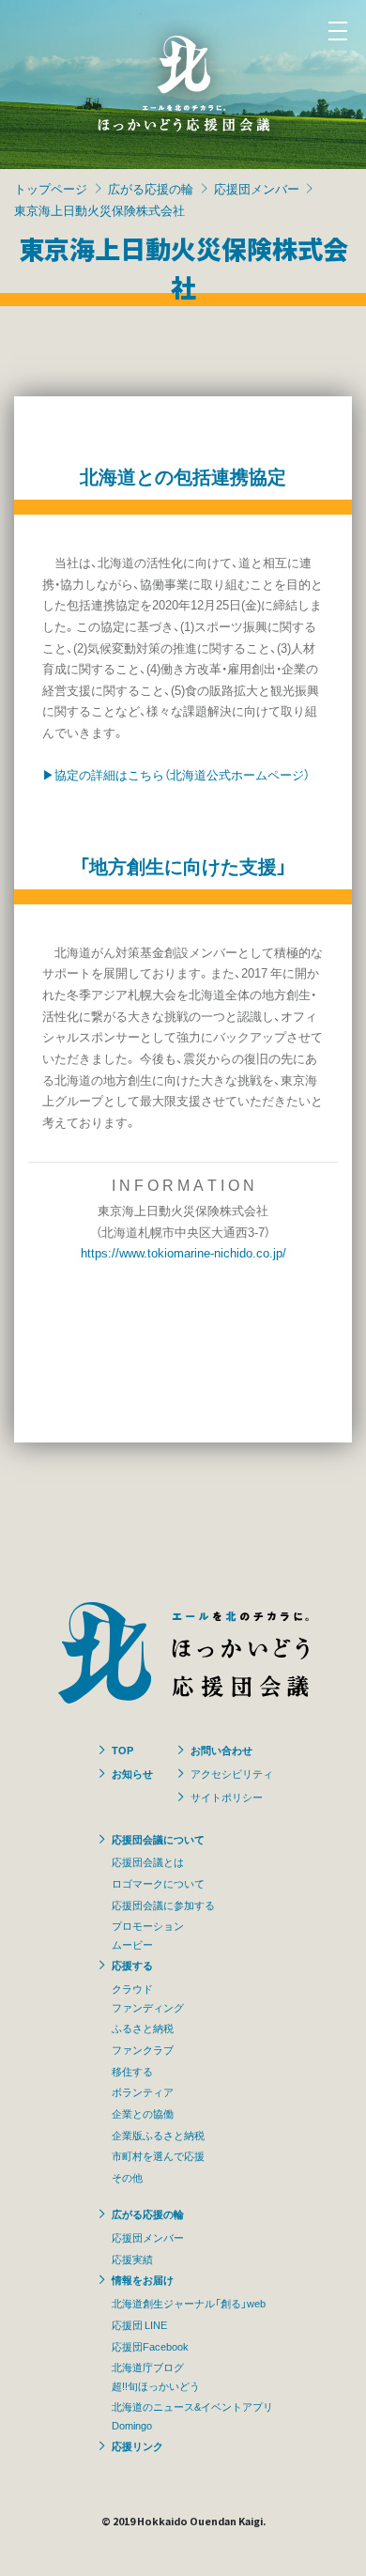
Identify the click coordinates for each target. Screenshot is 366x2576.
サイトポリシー (227, 1797)
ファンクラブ (143, 2049)
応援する (132, 1965)
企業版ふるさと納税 (158, 2135)
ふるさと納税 (143, 2028)
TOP (122, 1750)
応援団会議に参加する (163, 1905)
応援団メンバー (257, 188)
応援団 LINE (139, 2324)
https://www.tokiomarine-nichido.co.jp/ (183, 1252)
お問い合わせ (221, 1750)
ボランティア (143, 2091)
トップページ (51, 188)
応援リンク (137, 2445)
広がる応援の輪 (151, 188)
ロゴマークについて (158, 1883)
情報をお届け (143, 2279)
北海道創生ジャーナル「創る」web (189, 2303)
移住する (132, 2071)
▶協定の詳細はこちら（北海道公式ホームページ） (176, 774)
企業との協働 (143, 2113)
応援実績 (132, 2259)
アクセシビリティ (232, 1773)
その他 (127, 2177)
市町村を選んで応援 (158, 2155)
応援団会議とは (148, 1861)
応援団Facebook (150, 2346)
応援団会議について (158, 1839)
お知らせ (132, 1773)
